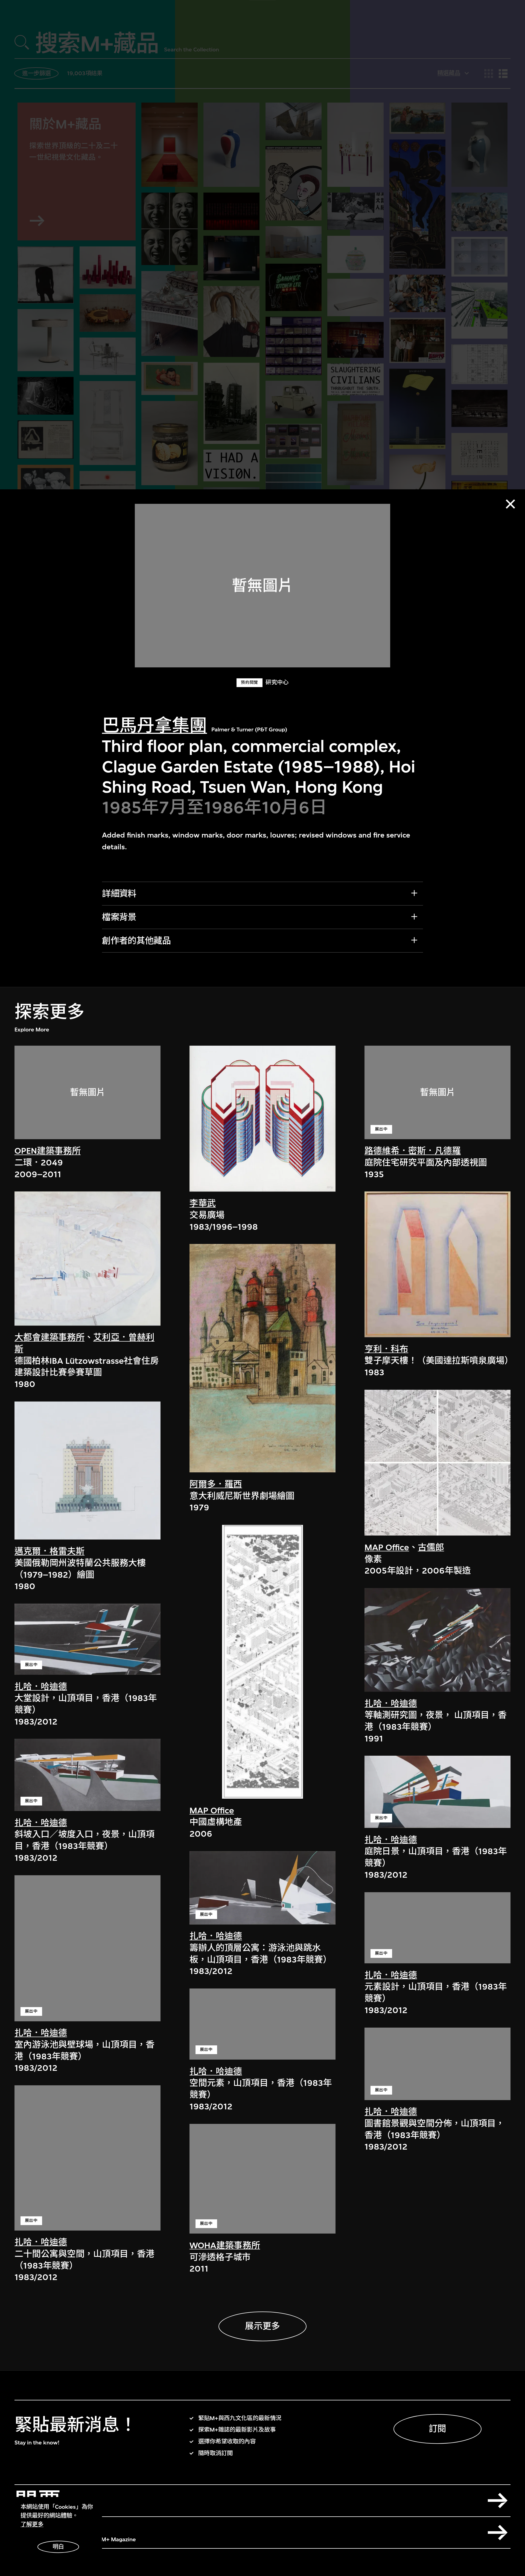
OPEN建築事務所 (48, 1151)
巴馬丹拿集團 (154, 726)
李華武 (203, 1203)
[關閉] (510, 504)
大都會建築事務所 (49, 1337)
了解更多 (32, 2524)
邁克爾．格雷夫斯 (49, 1551)
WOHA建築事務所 (225, 2245)
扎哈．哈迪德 (41, 1686)
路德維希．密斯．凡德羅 (413, 1151)
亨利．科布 (386, 1349)
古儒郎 (431, 1547)
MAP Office (212, 1810)
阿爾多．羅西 (216, 1484)
